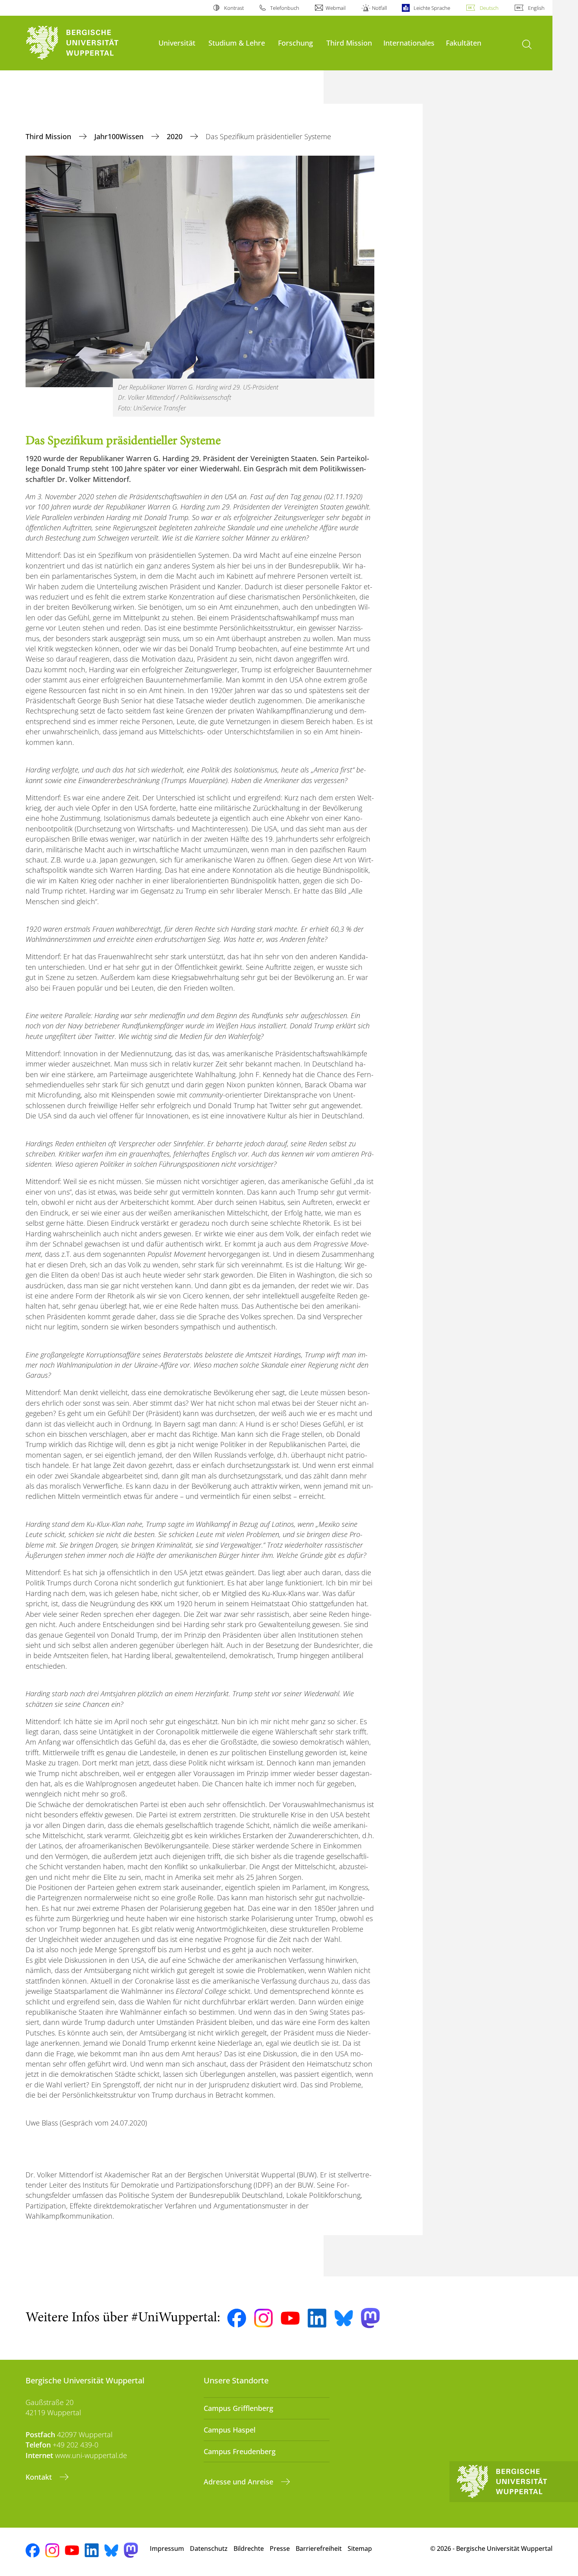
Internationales (409, 43)
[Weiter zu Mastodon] (370, 2318)
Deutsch (489, 8)
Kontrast (234, 8)
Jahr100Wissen (120, 136)
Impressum (167, 2548)
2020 (176, 136)
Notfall (379, 8)
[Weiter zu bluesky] (344, 2318)
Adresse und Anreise (239, 2482)
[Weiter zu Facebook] (237, 2318)
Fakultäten (464, 43)
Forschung (295, 43)
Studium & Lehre (237, 43)
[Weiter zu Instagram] (263, 2318)
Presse (280, 2548)
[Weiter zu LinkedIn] (317, 2318)
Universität (177, 43)
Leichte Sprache (432, 8)
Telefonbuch (285, 8)
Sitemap (360, 2548)
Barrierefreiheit (319, 2548)
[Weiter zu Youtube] (290, 2318)
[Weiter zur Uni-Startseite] (88, 43)
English (536, 8)
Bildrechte (249, 2548)
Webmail (336, 8)
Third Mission (349, 43)
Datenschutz (209, 2548)
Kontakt (40, 2477)
